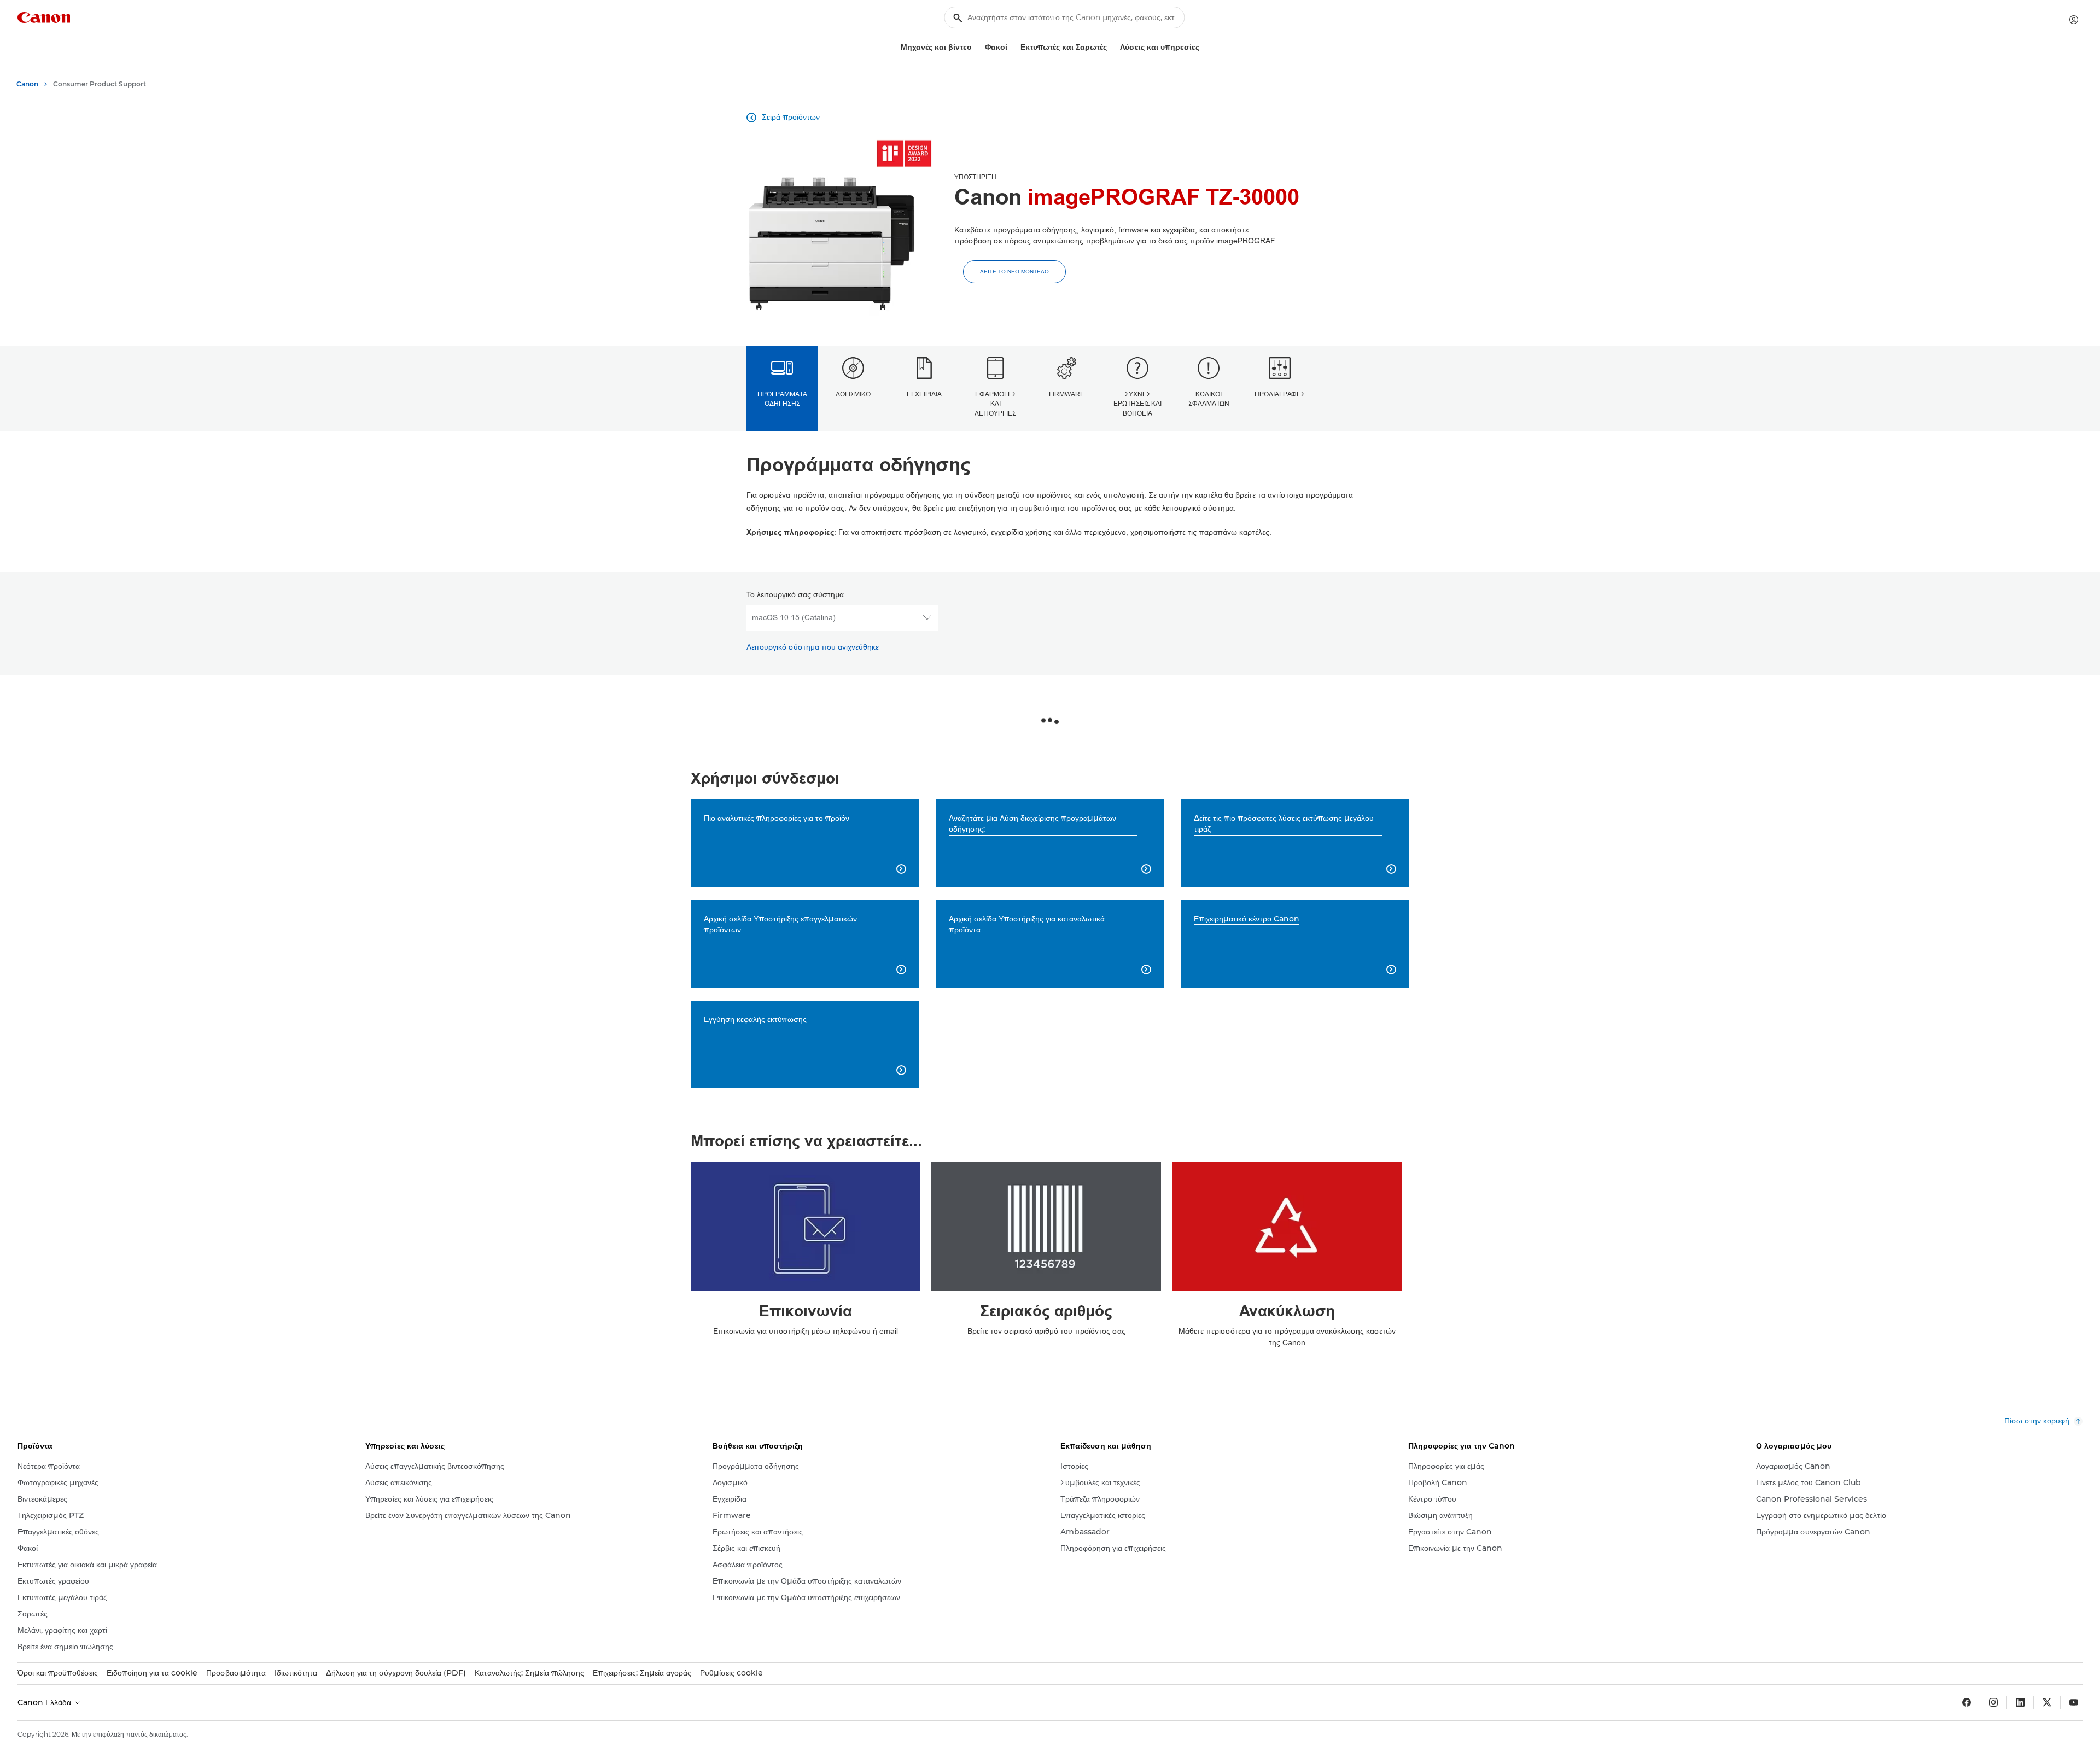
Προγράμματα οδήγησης (782, 399)
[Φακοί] (1012, 47)
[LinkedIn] (2020, 1702)
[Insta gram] (1993, 1702)
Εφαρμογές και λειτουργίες (995, 404)
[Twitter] (2047, 1702)
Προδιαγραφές (1280, 394)
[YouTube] (2074, 1702)
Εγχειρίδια (924, 394)
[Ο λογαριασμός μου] (2074, 20)
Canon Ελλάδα (45, 1702)
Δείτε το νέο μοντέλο (1014, 272)
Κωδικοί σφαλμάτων (1209, 399)
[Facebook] (1967, 1702)
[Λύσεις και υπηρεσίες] (1204, 47)
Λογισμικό (853, 394)
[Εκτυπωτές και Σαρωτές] (1111, 47)
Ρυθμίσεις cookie (731, 1673)
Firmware (1067, 394)
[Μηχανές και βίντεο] (976, 47)
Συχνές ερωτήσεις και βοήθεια (1137, 404)
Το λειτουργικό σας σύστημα (795, 595)
